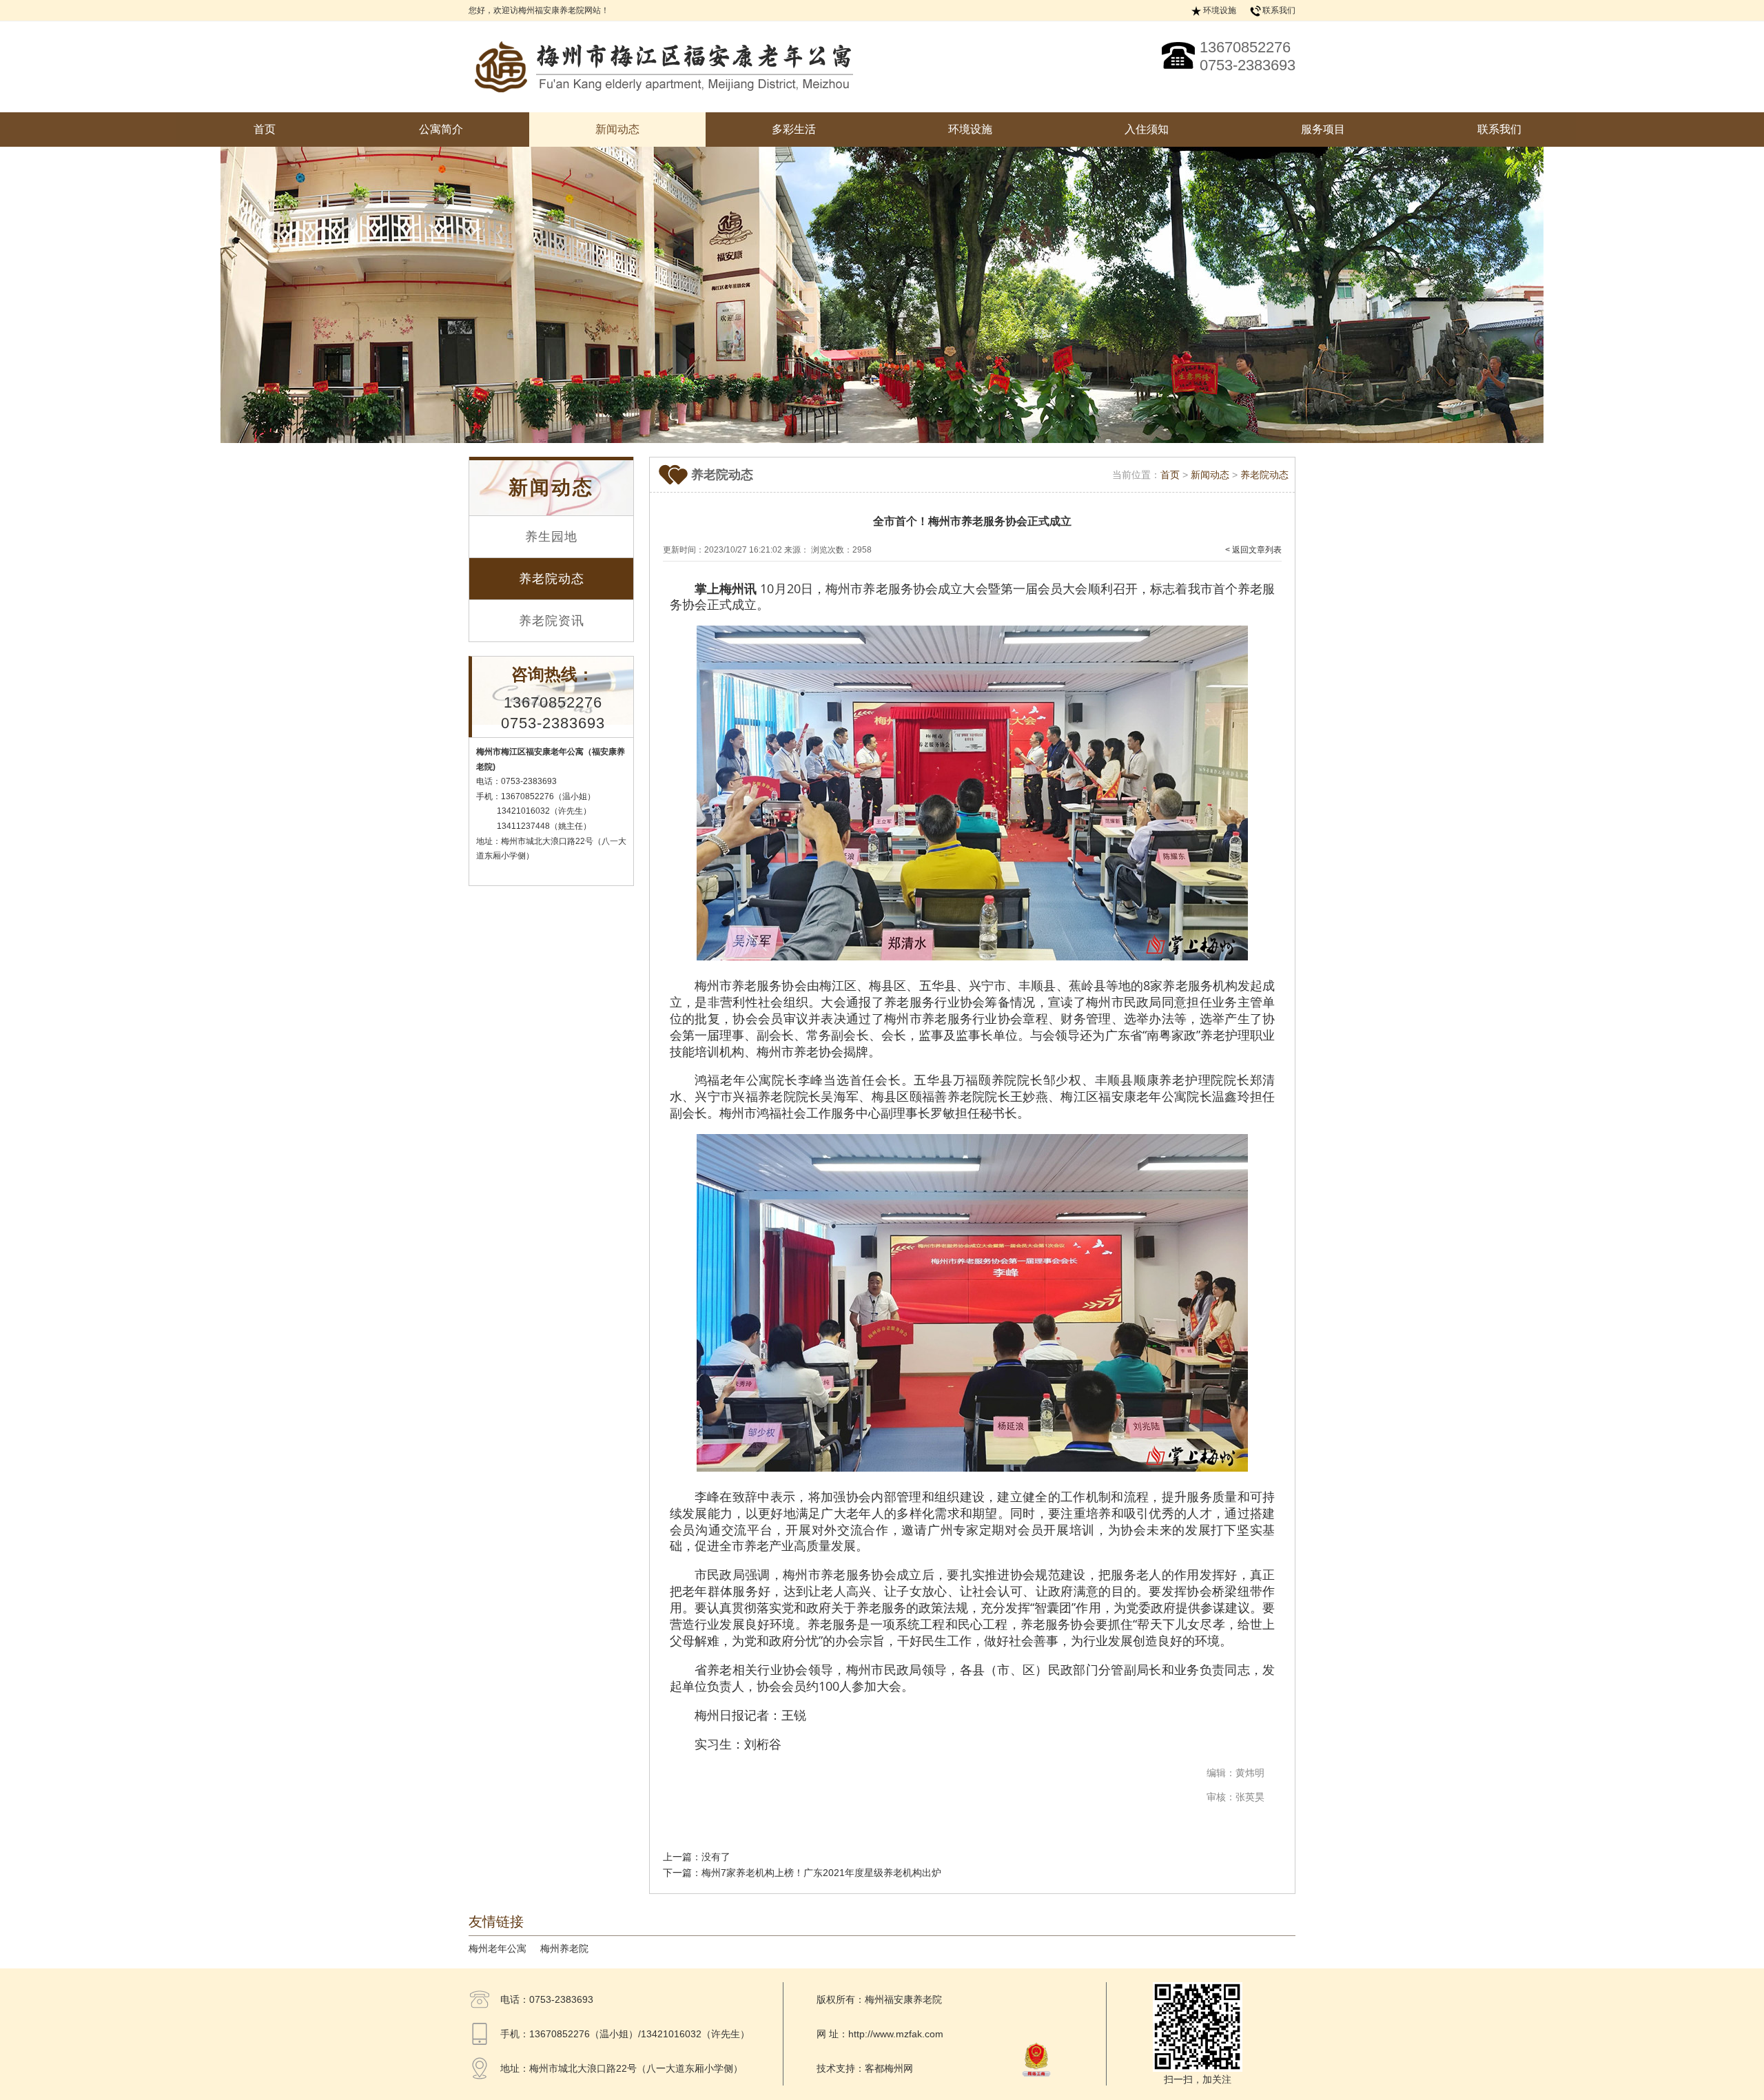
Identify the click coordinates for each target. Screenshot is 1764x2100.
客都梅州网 (889, 2068)
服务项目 (1323, 129)
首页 (265, 129)
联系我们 (1279, 10)
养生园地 (551, 537)
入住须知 (1147, 129)
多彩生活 (794, 129)
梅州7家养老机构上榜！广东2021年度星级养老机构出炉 (821, 1873)
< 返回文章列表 (1253, 550)
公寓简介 (441, 129)
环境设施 (1220, 10)
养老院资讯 (552, 621)
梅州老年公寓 (498, 1948)
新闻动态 (617, 129)
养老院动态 (552, 579)
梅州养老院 (564, 1948)
